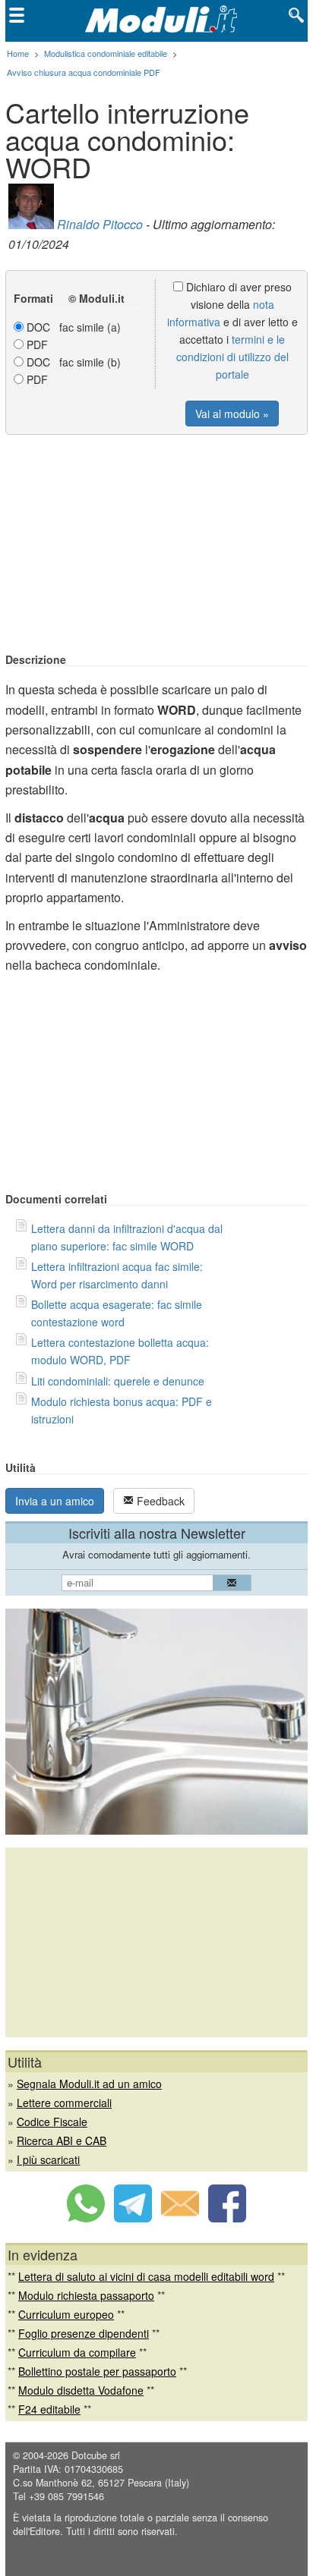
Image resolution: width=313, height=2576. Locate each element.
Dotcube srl (96, 2455)
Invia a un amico (55, 1501)
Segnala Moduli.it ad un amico (89, 2084)
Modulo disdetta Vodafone (81, 2390)
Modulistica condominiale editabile (106, 53)
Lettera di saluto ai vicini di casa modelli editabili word (146, 2276)
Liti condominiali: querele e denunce (118, 1381)
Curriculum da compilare (77, 2352)
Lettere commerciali (64, 2103)
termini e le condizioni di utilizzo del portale (232, 357)
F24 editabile (49, 2409)
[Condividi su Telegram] (133, 2218)
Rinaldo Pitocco (100, 224)
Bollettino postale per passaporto (97, 2371)
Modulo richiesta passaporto (86, 2295)
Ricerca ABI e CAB (62, 2140)
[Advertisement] (156, 545)
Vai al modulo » (232, 414)
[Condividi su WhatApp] (86, 2218)
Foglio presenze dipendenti (84, 2333)
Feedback (159, 1501)
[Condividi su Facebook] (227, 2218)
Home (18, 53)
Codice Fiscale (52, 2122)
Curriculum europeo (66, 2314)
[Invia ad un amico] (180, 2218)
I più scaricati (48, 2159)
